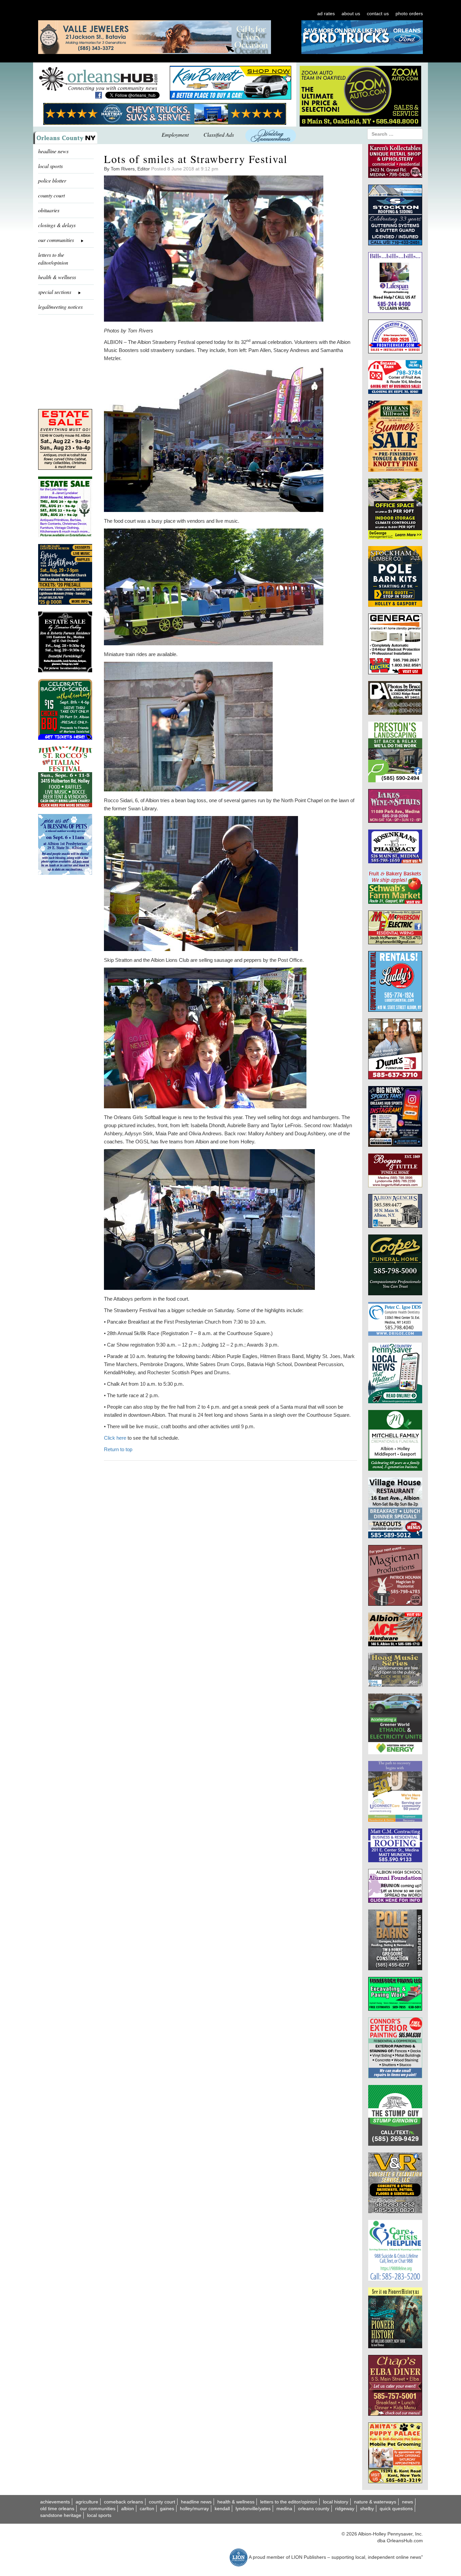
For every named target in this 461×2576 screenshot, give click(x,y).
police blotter (52, 180)
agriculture (87, 2502)
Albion (128, 2509)
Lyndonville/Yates (253, 2509)
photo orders (409, 13)
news (408, 2502)
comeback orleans (124, 2502)
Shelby (367, 2509)
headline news (53, 151)
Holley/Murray (194, 2509)
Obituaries (49, 210)
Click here (115, 1438)
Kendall (222, 2509)
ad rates (326, 13)
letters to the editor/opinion (53, 259)
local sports (50, 166)
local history (336, 2502)
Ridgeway (345, 2509)
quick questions (396, 2509)
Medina (284, 2509)
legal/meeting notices (60, 307)
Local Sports (99, 2515)
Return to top (118, 1449)
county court (51, 195)
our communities (98, 2509)
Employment (175, 134)
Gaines (167, 2509)
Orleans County (314, 2509)
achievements (55, 2502)
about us (351, 13)
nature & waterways (375, 2502)
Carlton (147, 2509)
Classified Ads (219, 134)
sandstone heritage (61, 2515)
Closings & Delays (57, 225)
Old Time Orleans (57, 2509)
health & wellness (57, 277)
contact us (378, 13)
